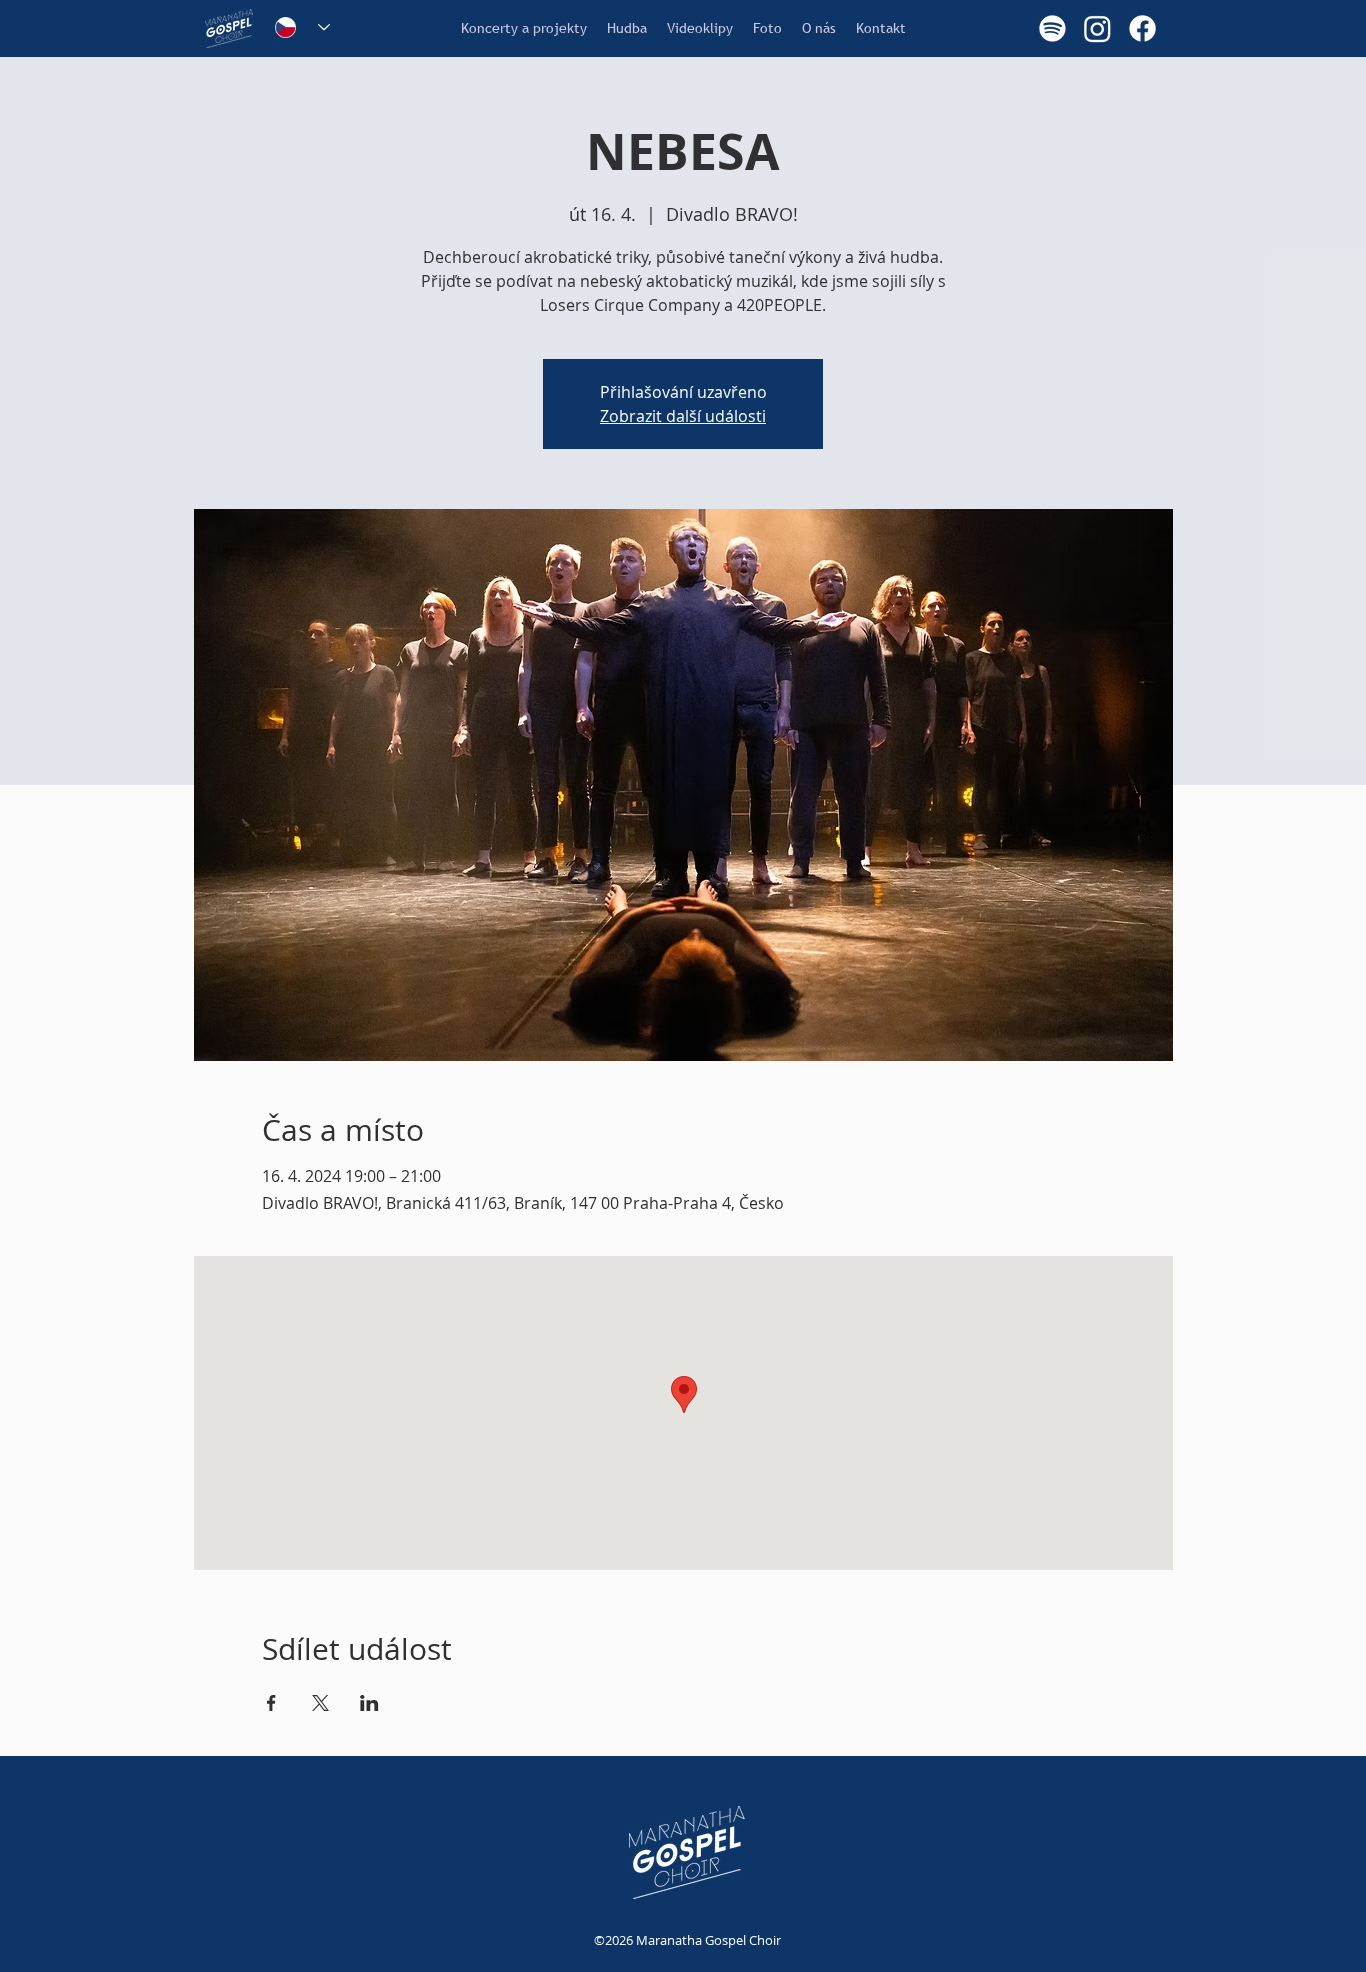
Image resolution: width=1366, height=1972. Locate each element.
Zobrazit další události (683, 416)
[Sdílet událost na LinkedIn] (369, 1703)
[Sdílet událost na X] (320, 1703)
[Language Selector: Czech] (302, 27)
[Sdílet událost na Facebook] (271, 1703)
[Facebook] (1142, 28)
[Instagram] (1097, 28)
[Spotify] (1052, 28)
